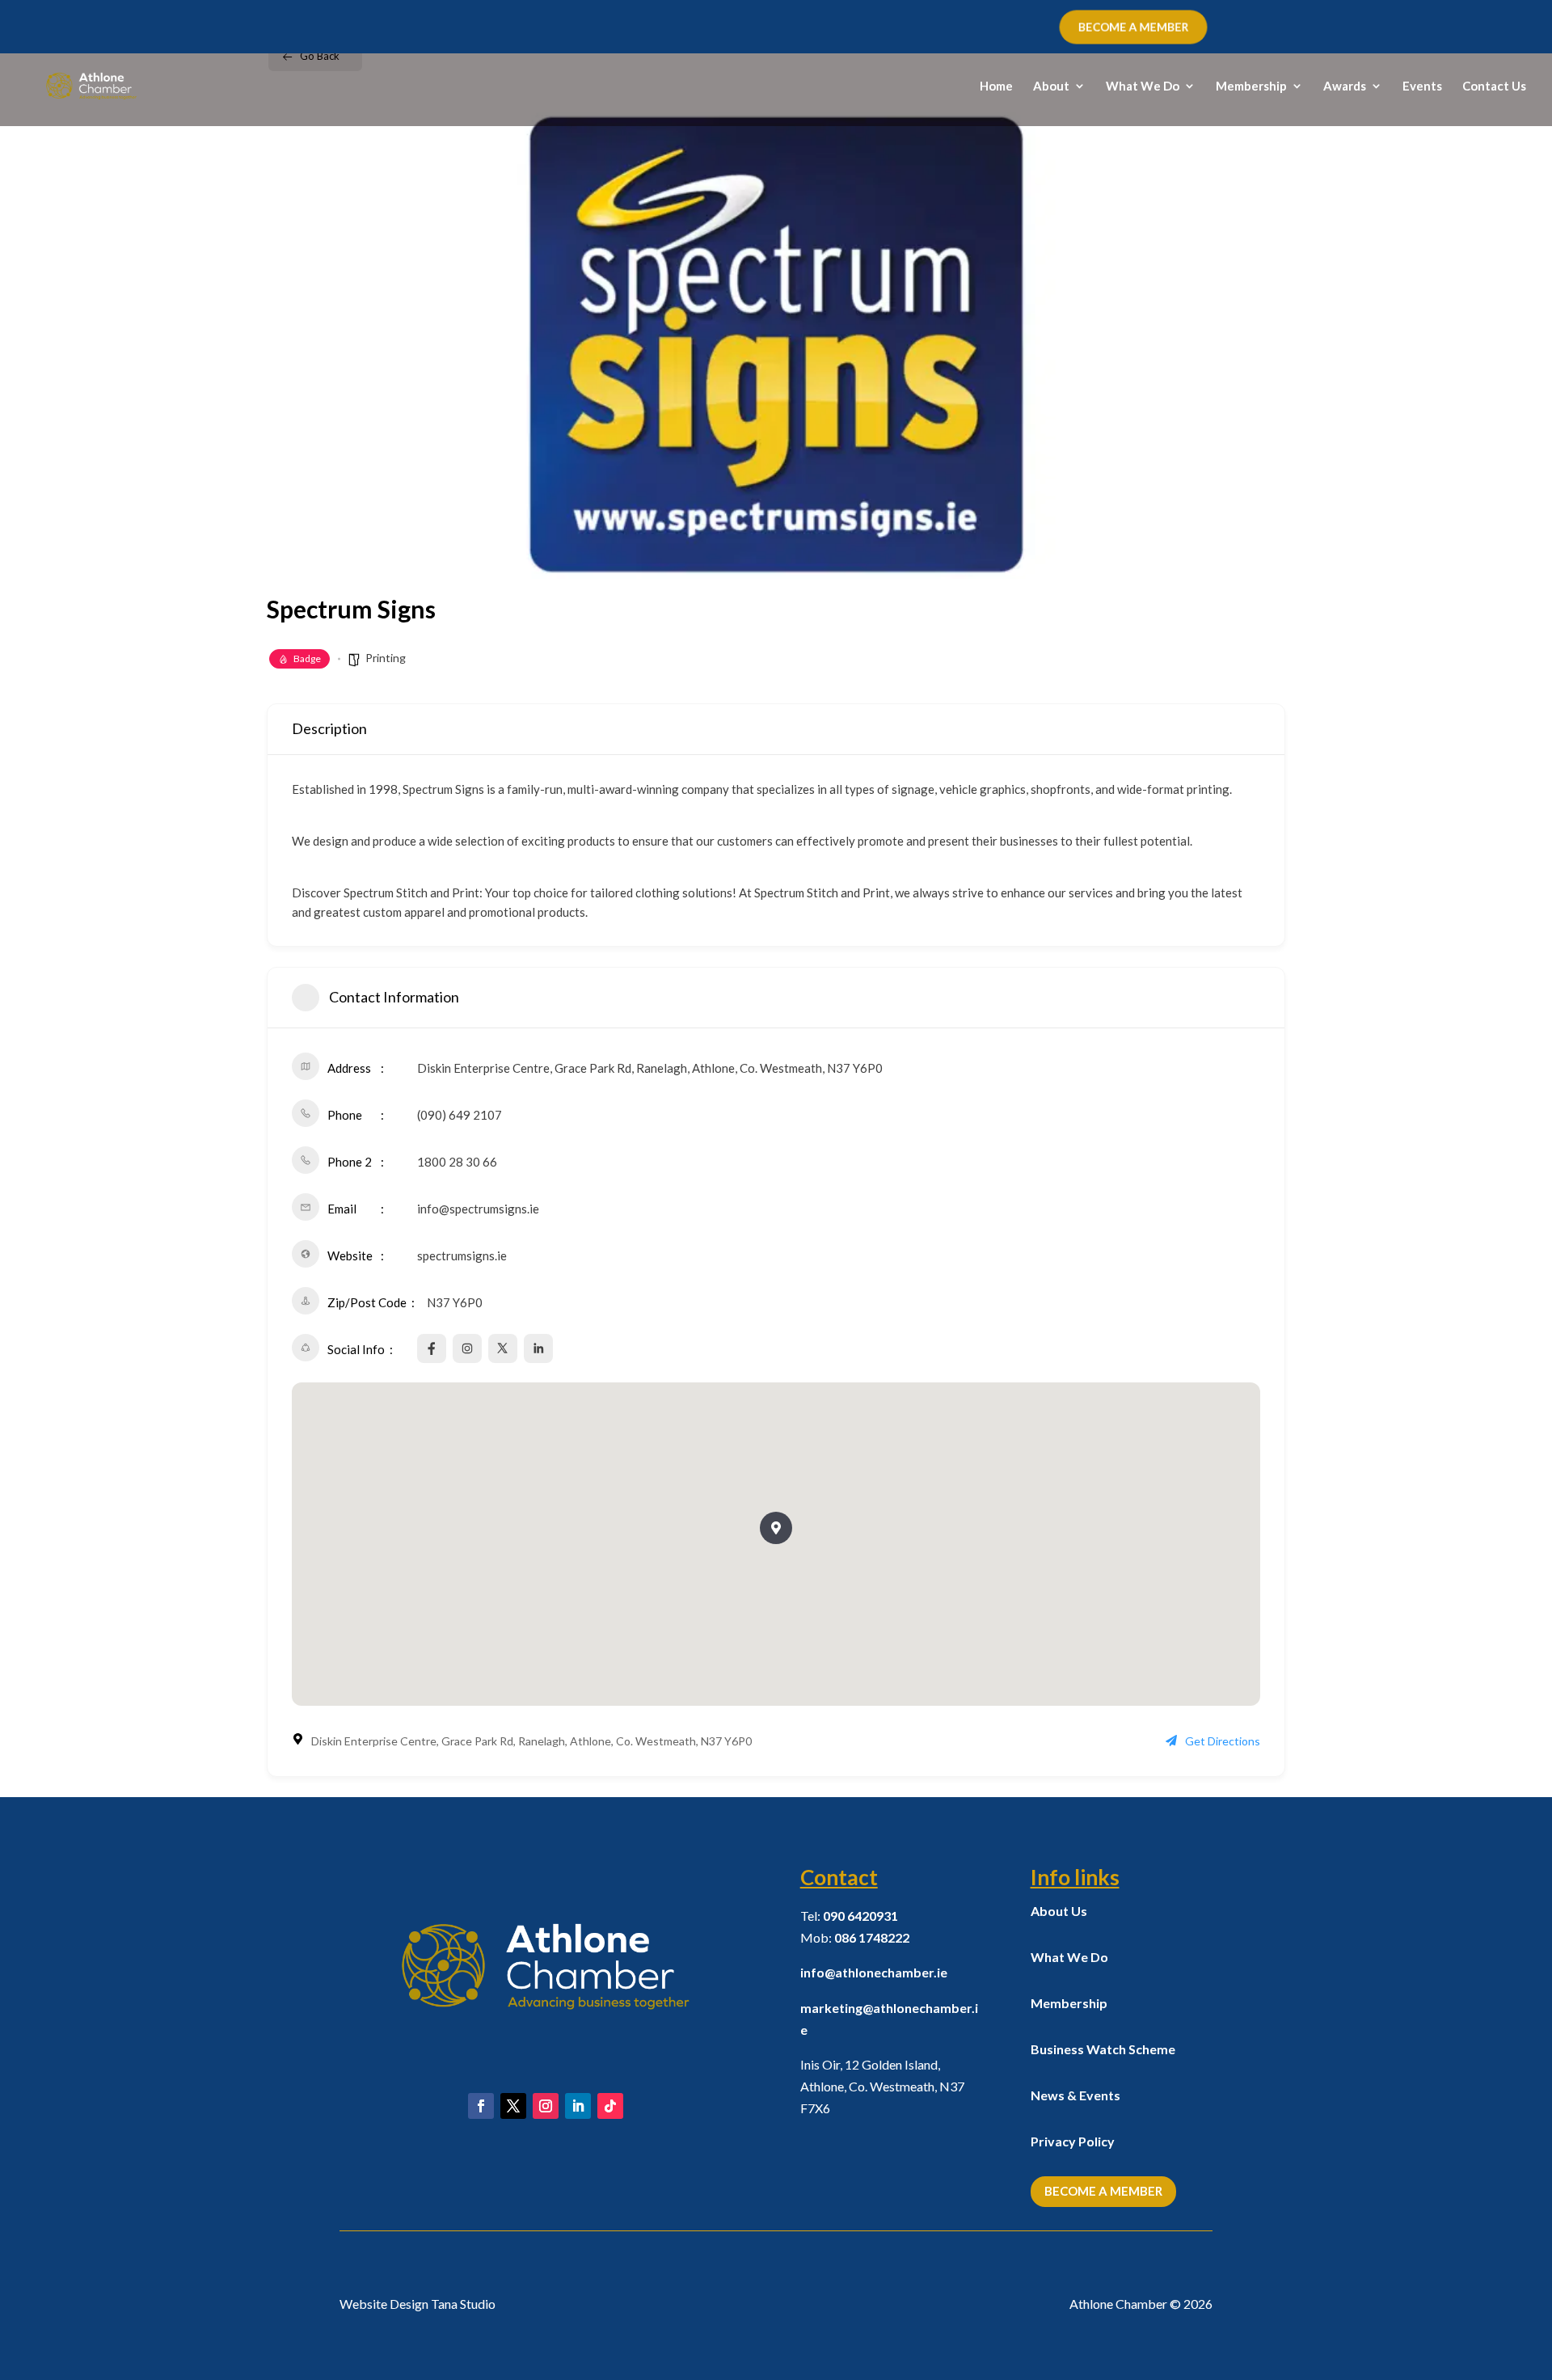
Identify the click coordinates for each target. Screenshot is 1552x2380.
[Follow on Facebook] (481, 2106)
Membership (1251, 87)
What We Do (1143, 87)
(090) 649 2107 (460, 1115)
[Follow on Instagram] (546, 2106)
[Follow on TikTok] (610, 2106)
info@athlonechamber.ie (874, 1972)
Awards (1345, 87)
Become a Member (1103, 2191)
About (1051, 87)
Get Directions (1223, 1741)
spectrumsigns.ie (462, 1255)
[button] (776, 1528)
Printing (386, 658)
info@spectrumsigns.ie (478, 1209)
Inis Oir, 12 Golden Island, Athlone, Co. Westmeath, (882, 2086)
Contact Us (1494, 87)
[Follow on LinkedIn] (578, 2106)
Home (996, 87)
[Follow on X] (513, 2106)
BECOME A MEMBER (1133, 27)
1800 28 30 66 (457, 1162)
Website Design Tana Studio (418, 2304)
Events (1422, 87)
